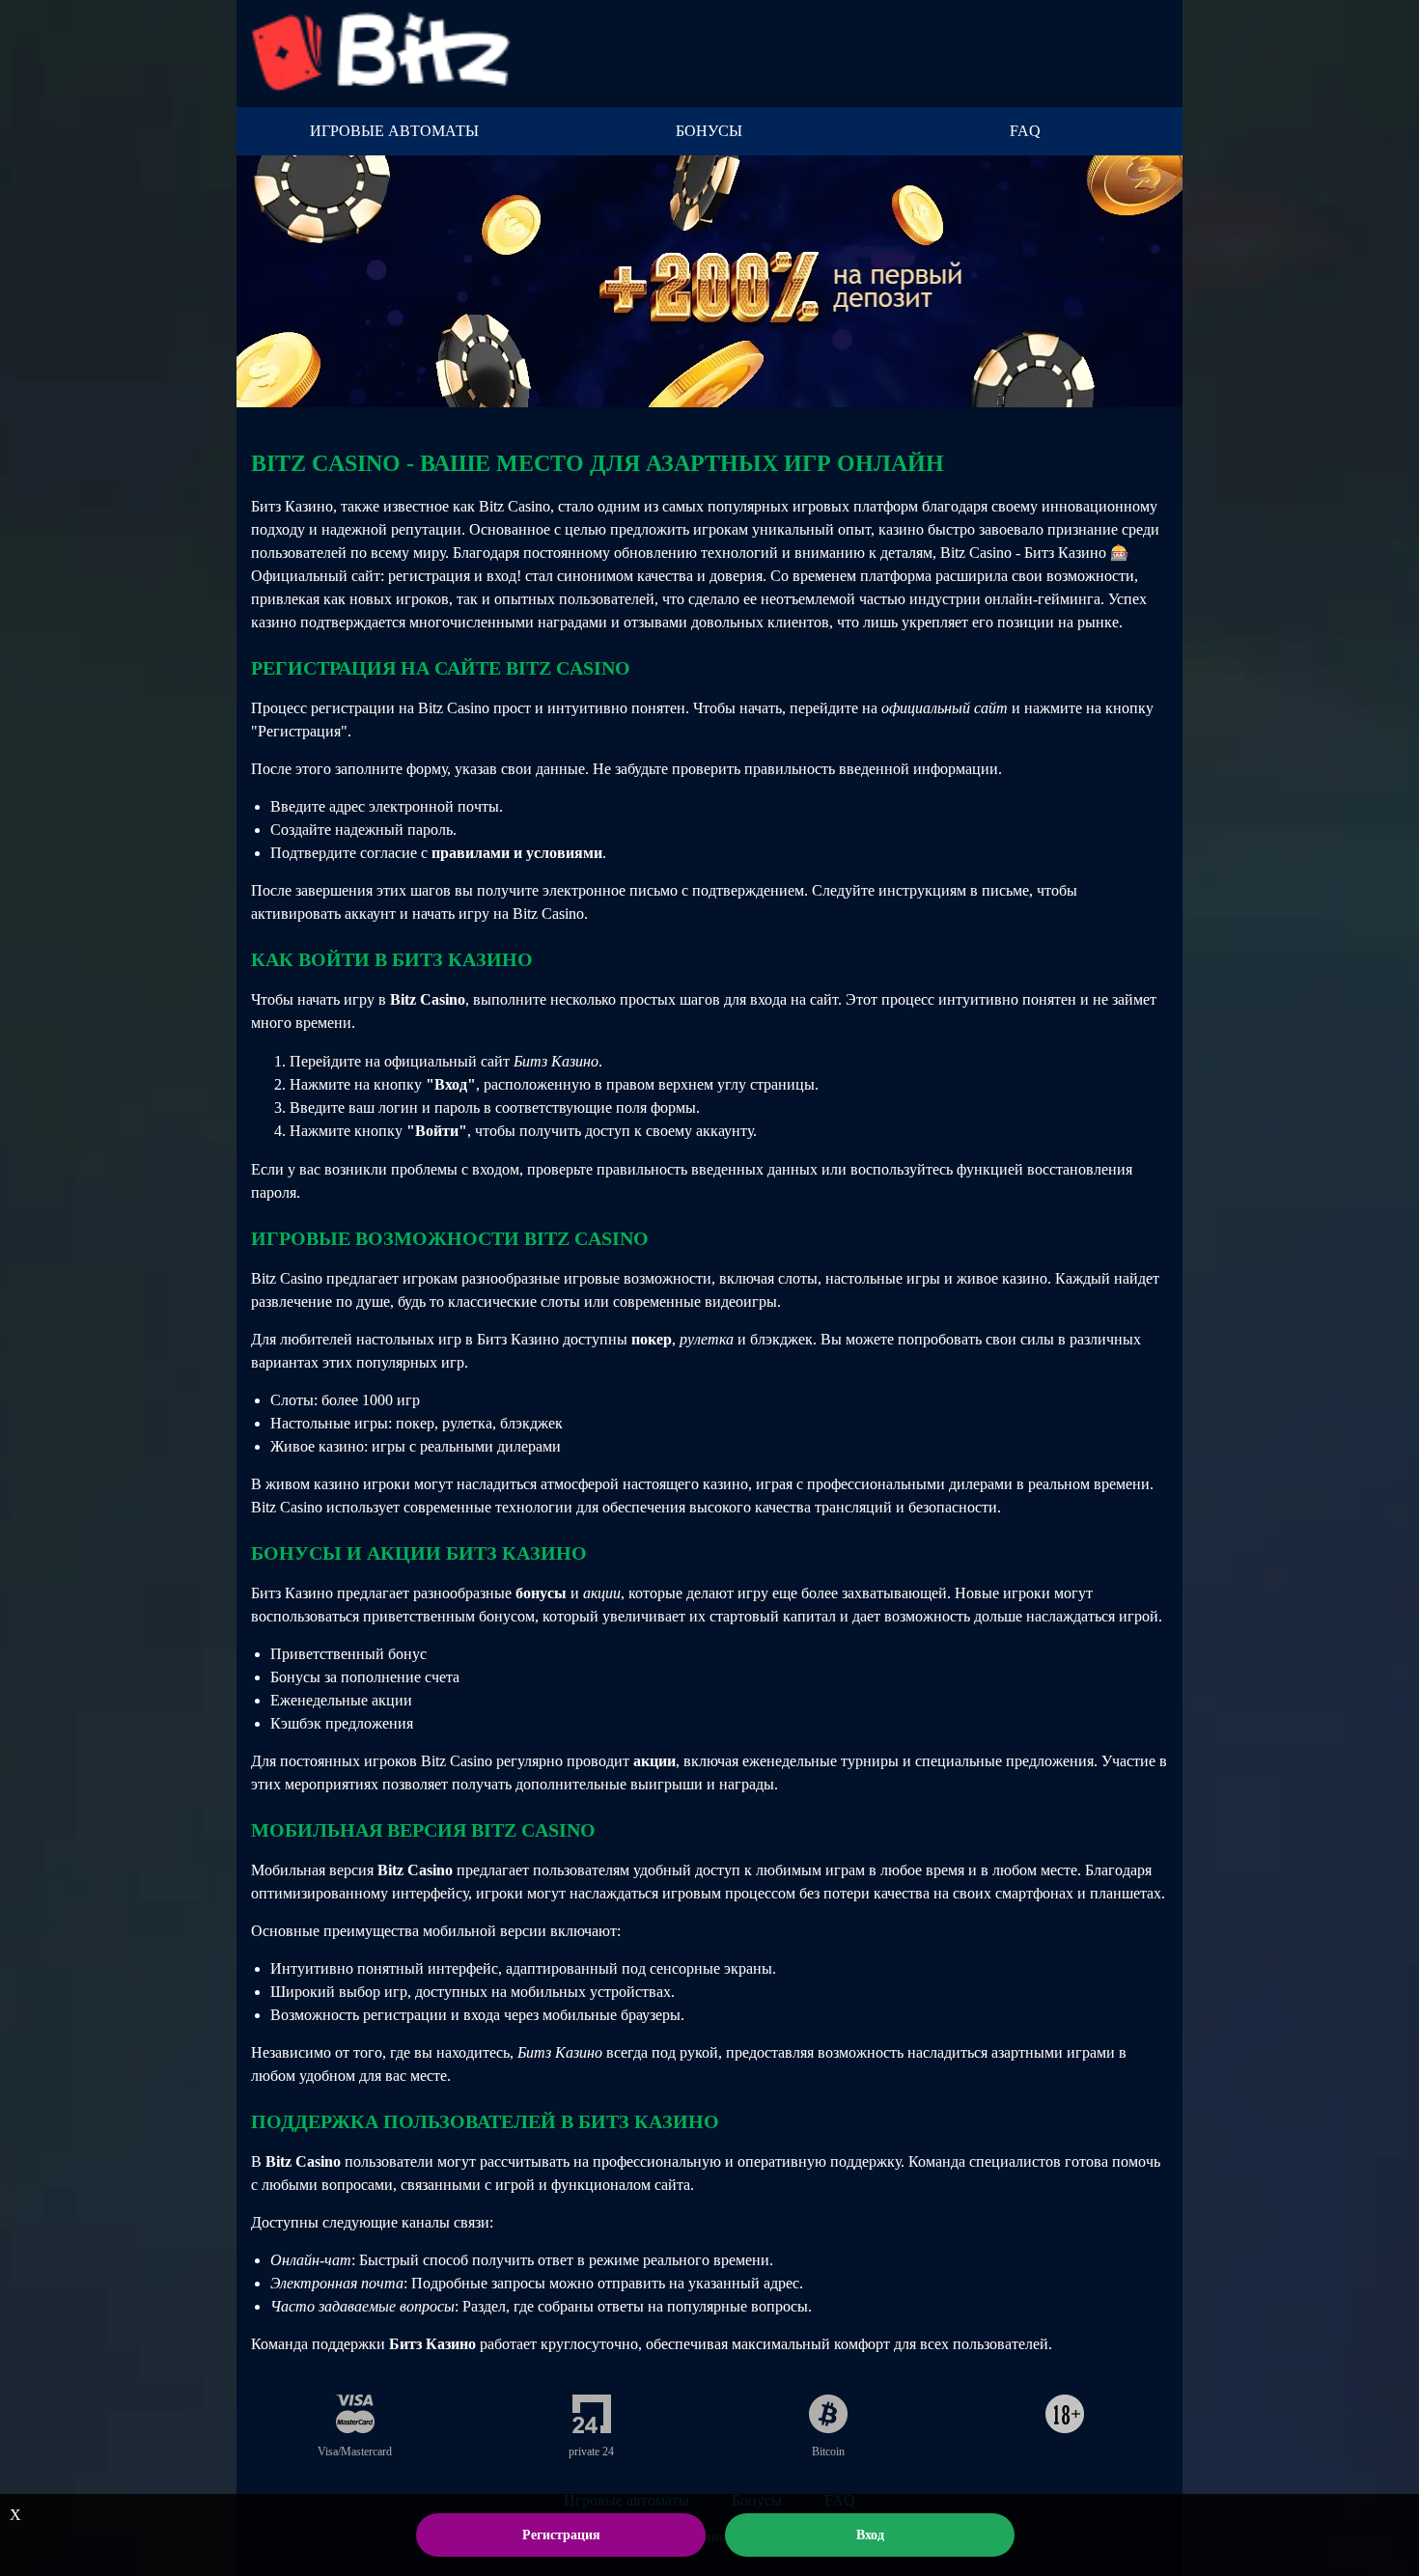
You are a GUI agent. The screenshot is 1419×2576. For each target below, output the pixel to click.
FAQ (1025, 131)
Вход (870, 2535)
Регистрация (561, 2535)
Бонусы (709, 131)
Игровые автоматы (394, 131)
